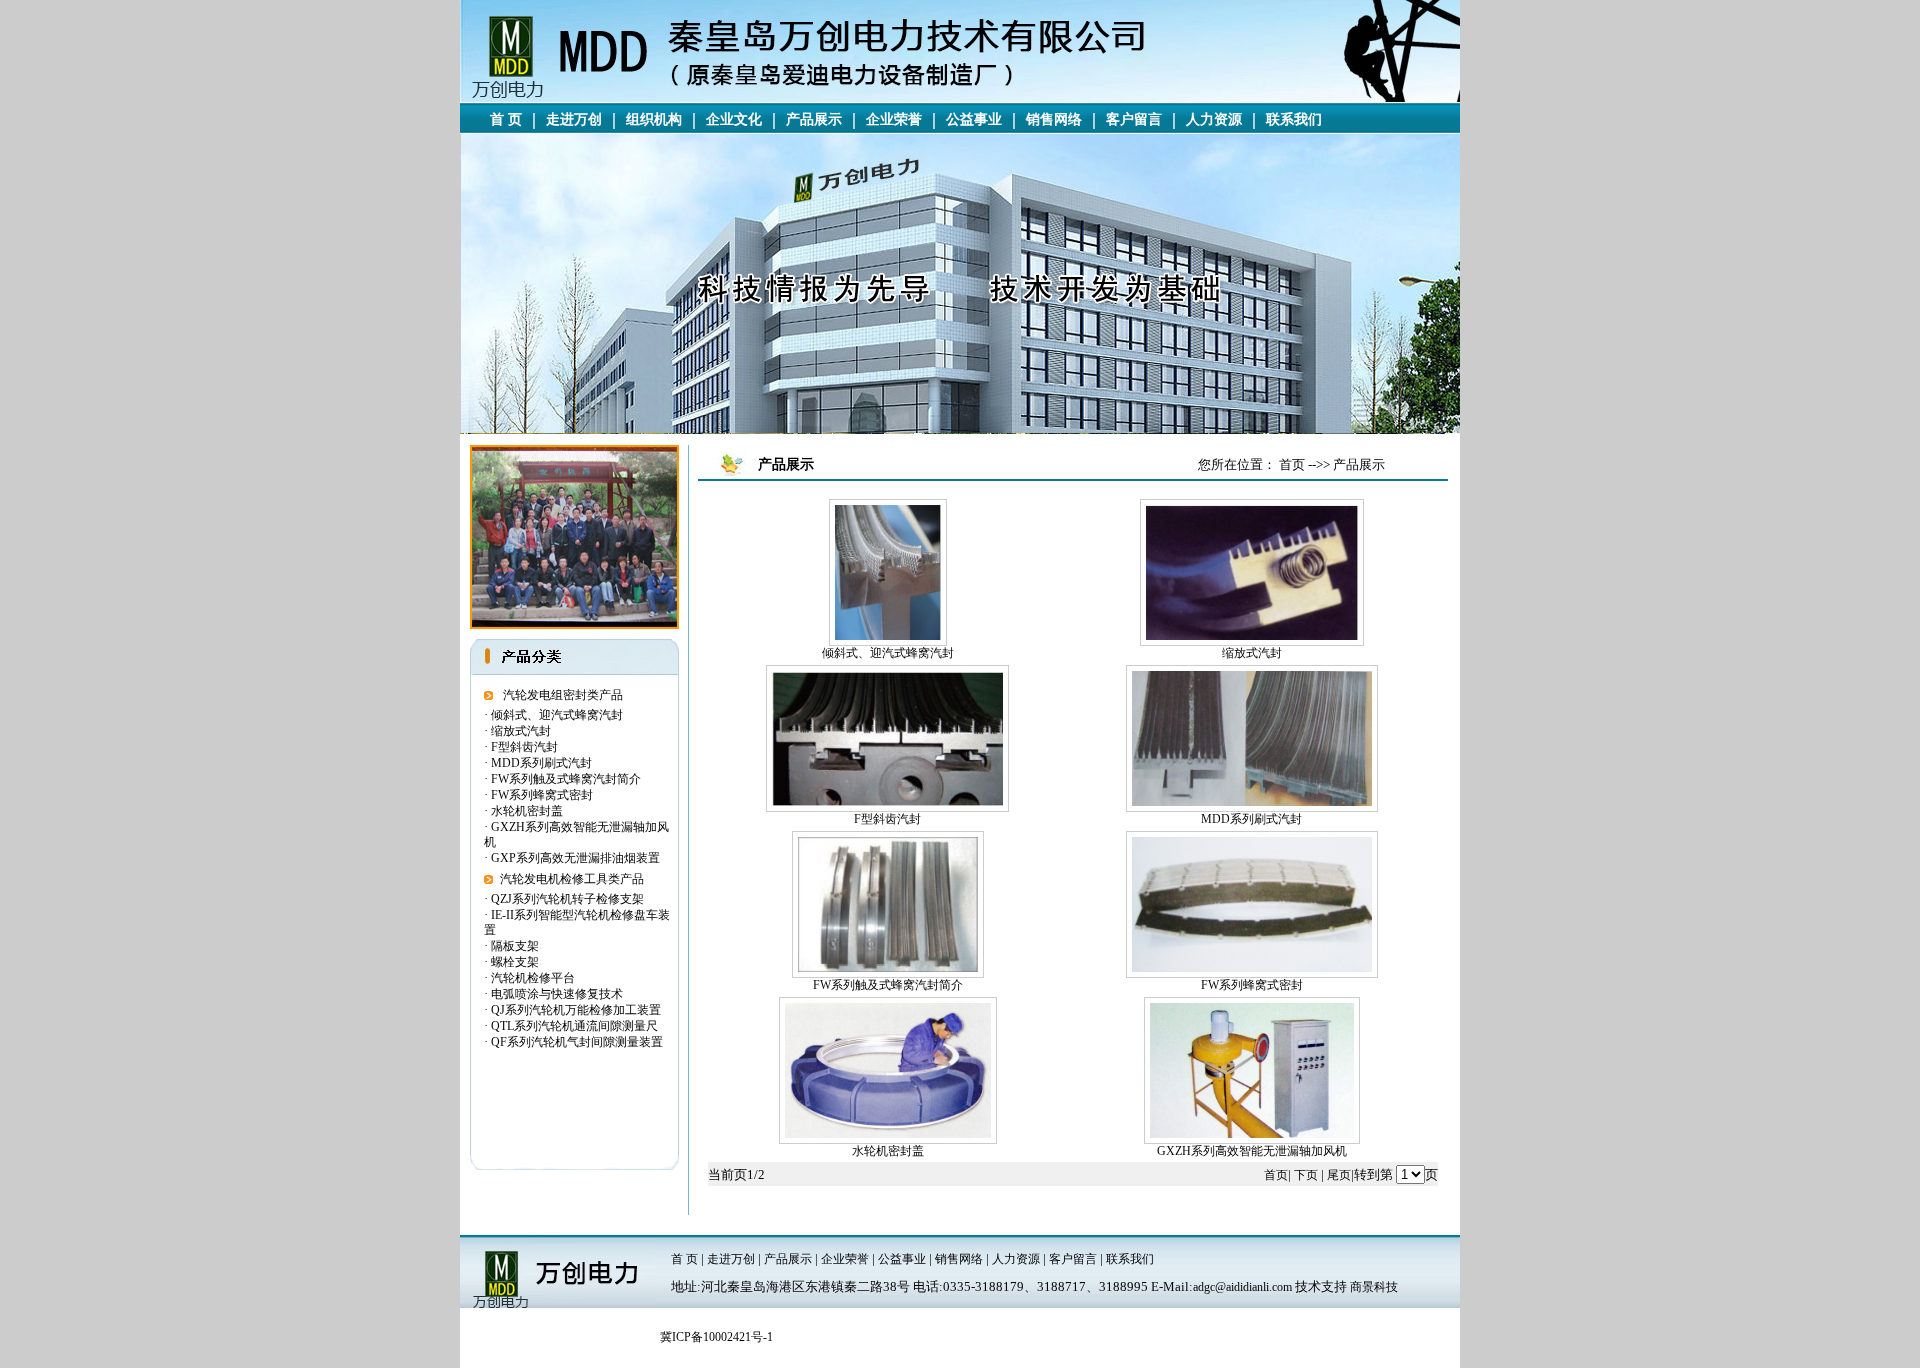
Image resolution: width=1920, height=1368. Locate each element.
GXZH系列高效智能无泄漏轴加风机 (1252, 1151)
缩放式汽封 (521, 731)
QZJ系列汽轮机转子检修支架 (567, 899)
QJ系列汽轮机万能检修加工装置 (576, 1010)
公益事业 (974, 119)
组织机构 (654, 119)
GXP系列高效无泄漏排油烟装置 (575, 858)
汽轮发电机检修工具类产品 (572, 879)
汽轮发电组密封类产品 (563, 695)
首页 (1276, 1175)
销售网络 (1054, 119)
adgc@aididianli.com (1242, 1287)
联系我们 (1294, 119)
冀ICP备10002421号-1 (716, 1337)
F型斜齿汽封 (524, 747)
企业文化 (734, 119)
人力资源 (1214, 119)
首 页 (506, 119)
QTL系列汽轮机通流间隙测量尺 (574, 1026)
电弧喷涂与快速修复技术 (557, 994)
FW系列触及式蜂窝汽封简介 (566, 779)
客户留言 (1134, 119)
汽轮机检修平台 (533, 978)
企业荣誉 (894, 119)
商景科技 (1374, 1287)
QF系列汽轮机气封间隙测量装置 (577, 1042)
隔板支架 (515, 946)
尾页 (1339, 1175)
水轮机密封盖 (527, 811)
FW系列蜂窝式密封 (542, 795)
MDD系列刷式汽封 (541, 763)
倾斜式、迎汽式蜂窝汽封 (557, 715)
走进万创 (574, 119)
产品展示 (814, 119)
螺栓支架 (515, 962)
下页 (1306, 1175)
